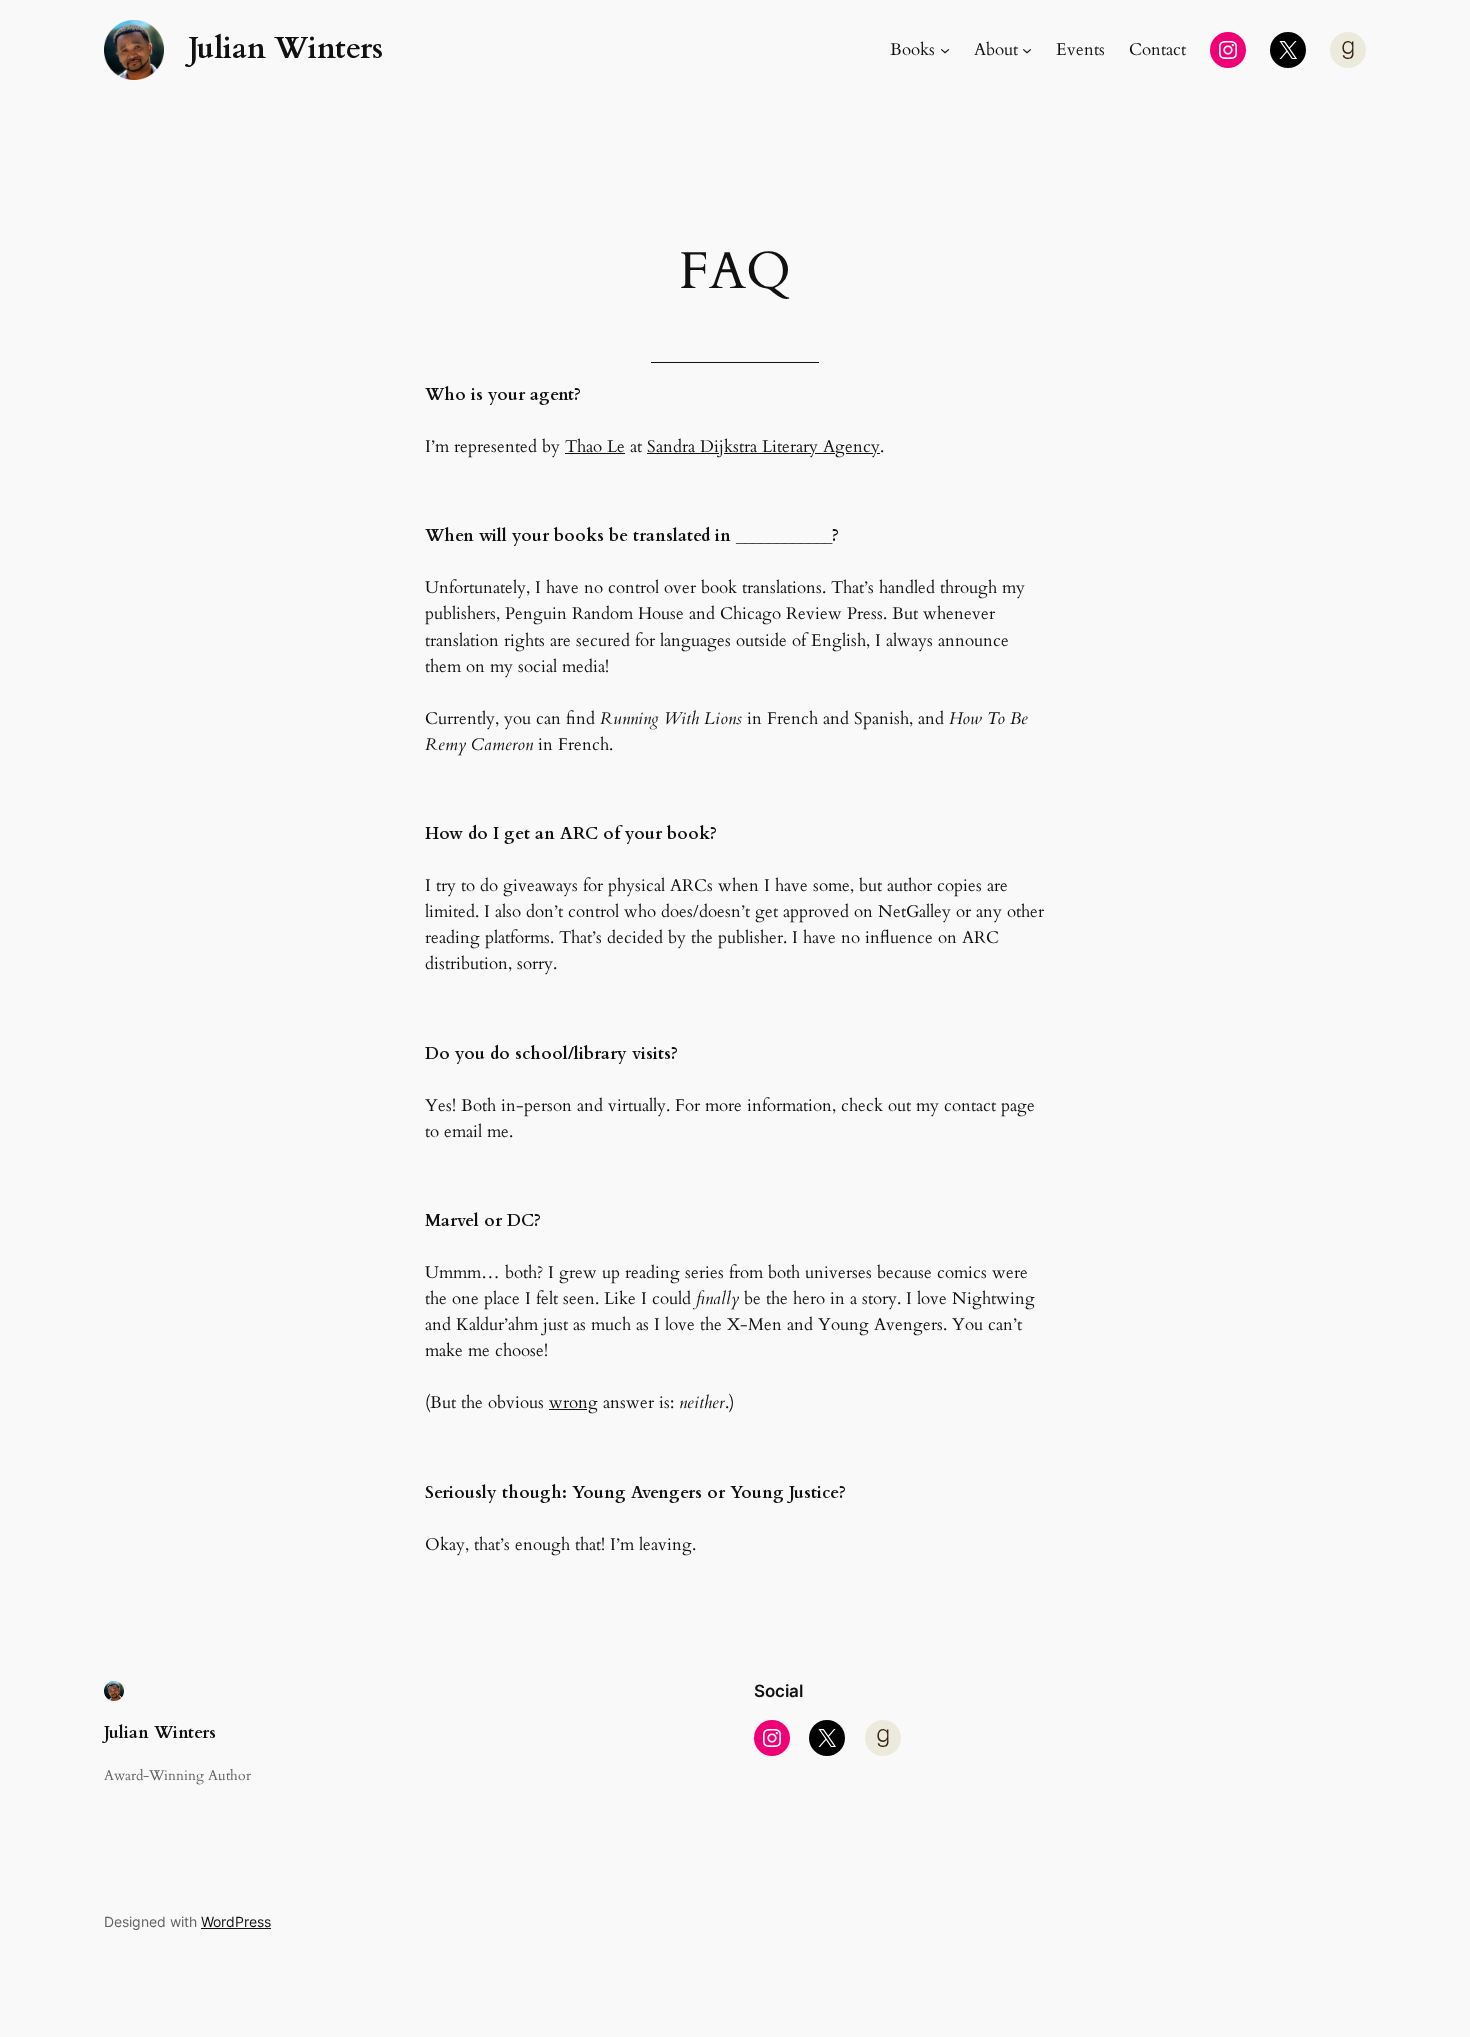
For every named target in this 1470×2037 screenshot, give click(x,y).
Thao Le (595, 446)
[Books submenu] (945, 50)
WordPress (236, 1921)
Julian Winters (285, 49)
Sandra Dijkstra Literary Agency (763, 446)
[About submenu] (1027, 50)
